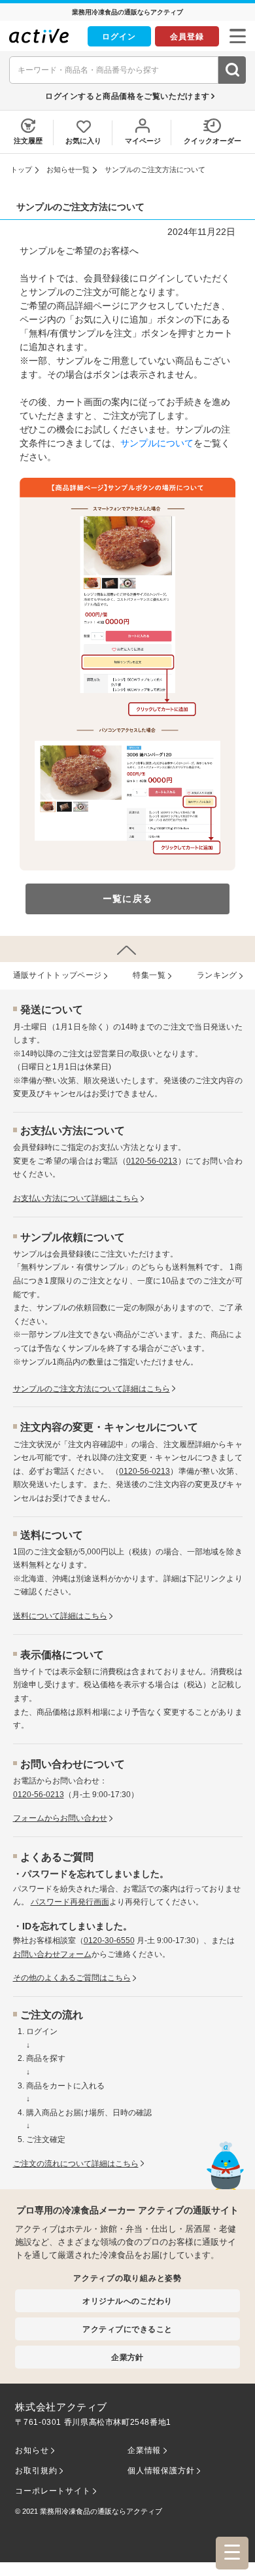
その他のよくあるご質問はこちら (72, 1978)
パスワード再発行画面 (70, 1902)
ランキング (217, 975)
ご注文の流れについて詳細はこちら (76, 2164)
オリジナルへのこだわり (127, 2301)
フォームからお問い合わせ (60, 1818)
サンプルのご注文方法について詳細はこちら (92, 1389)
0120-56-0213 (152, 1161)
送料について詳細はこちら (60, 1616)
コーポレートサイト (53, 2491)
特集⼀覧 (149, 975)
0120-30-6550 (109, 1941)
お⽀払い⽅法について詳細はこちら (76, 1198)
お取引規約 (36, 2471)
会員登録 (187, 36)
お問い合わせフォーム (52, 1954)
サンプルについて (157, 443)
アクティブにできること (127, 2329)
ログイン (119, 36)
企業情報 (144, 2450)
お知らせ (32, 2450)
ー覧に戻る (127, 899)
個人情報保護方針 (161, 2471)
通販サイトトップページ (58, 975)
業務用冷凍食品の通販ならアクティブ (101, 2511)
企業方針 (127, 2357)
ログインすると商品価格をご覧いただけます (127, 96)
